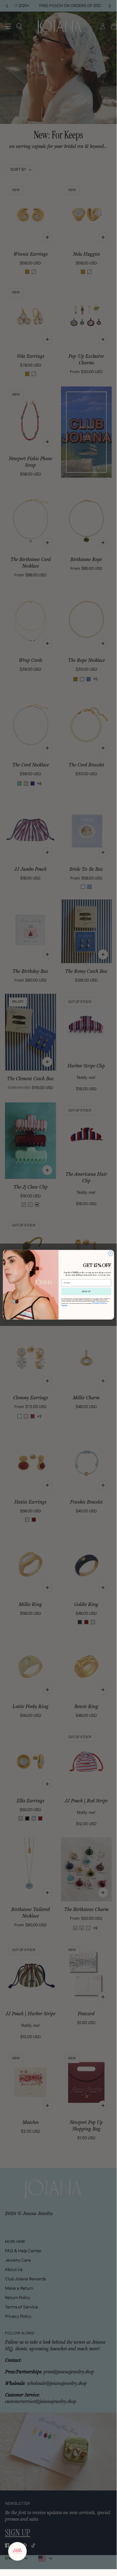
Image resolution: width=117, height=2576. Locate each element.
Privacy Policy (99, 1303)
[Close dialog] (110, 1253)
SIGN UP (86, 1291)
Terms (64, 1305)
